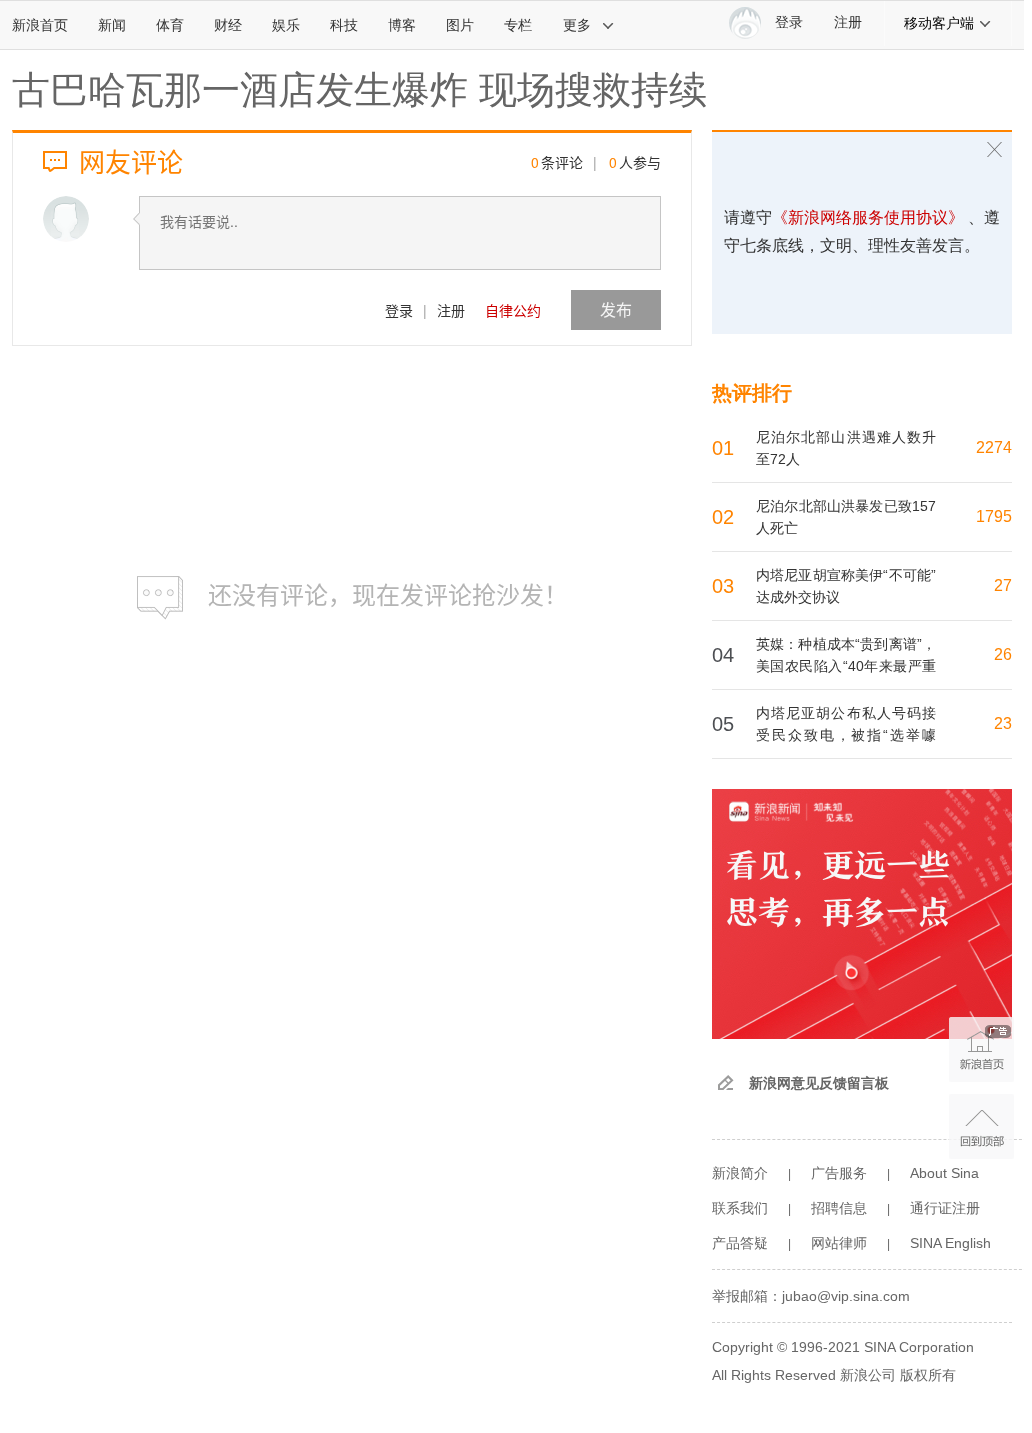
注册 (848, 22)
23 (1003, 723)
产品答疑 (740, 1243)
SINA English (950, 1243)
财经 (228, 25)
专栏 (518, 25)
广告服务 (839, 1173)
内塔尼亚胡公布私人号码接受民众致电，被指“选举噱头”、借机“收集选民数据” (846, 735)
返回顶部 (981, 1126)
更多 (577, 25)
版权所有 (928, 1375)
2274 (994, 447)
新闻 (112, 25)
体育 (170, 25)
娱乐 (286, 25)
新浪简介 (740, 1173)
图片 (460, 25)
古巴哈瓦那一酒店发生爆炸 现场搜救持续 (359, 90)
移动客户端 (939, 23)
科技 (344, 25)
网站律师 (839, 1243)
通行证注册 (945, 1208)
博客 (402, 25)
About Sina (944, 1173)
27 (1003, 585)
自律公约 (513, 310)
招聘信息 (839, 1208)
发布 (616, 309)
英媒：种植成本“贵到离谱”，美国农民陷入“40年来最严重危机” (846, 666)
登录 (399, 310)
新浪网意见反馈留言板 (819, 1083)
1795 (994, 516)
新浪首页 (40, 25)
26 (1003, 654)
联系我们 (740, 1208)
